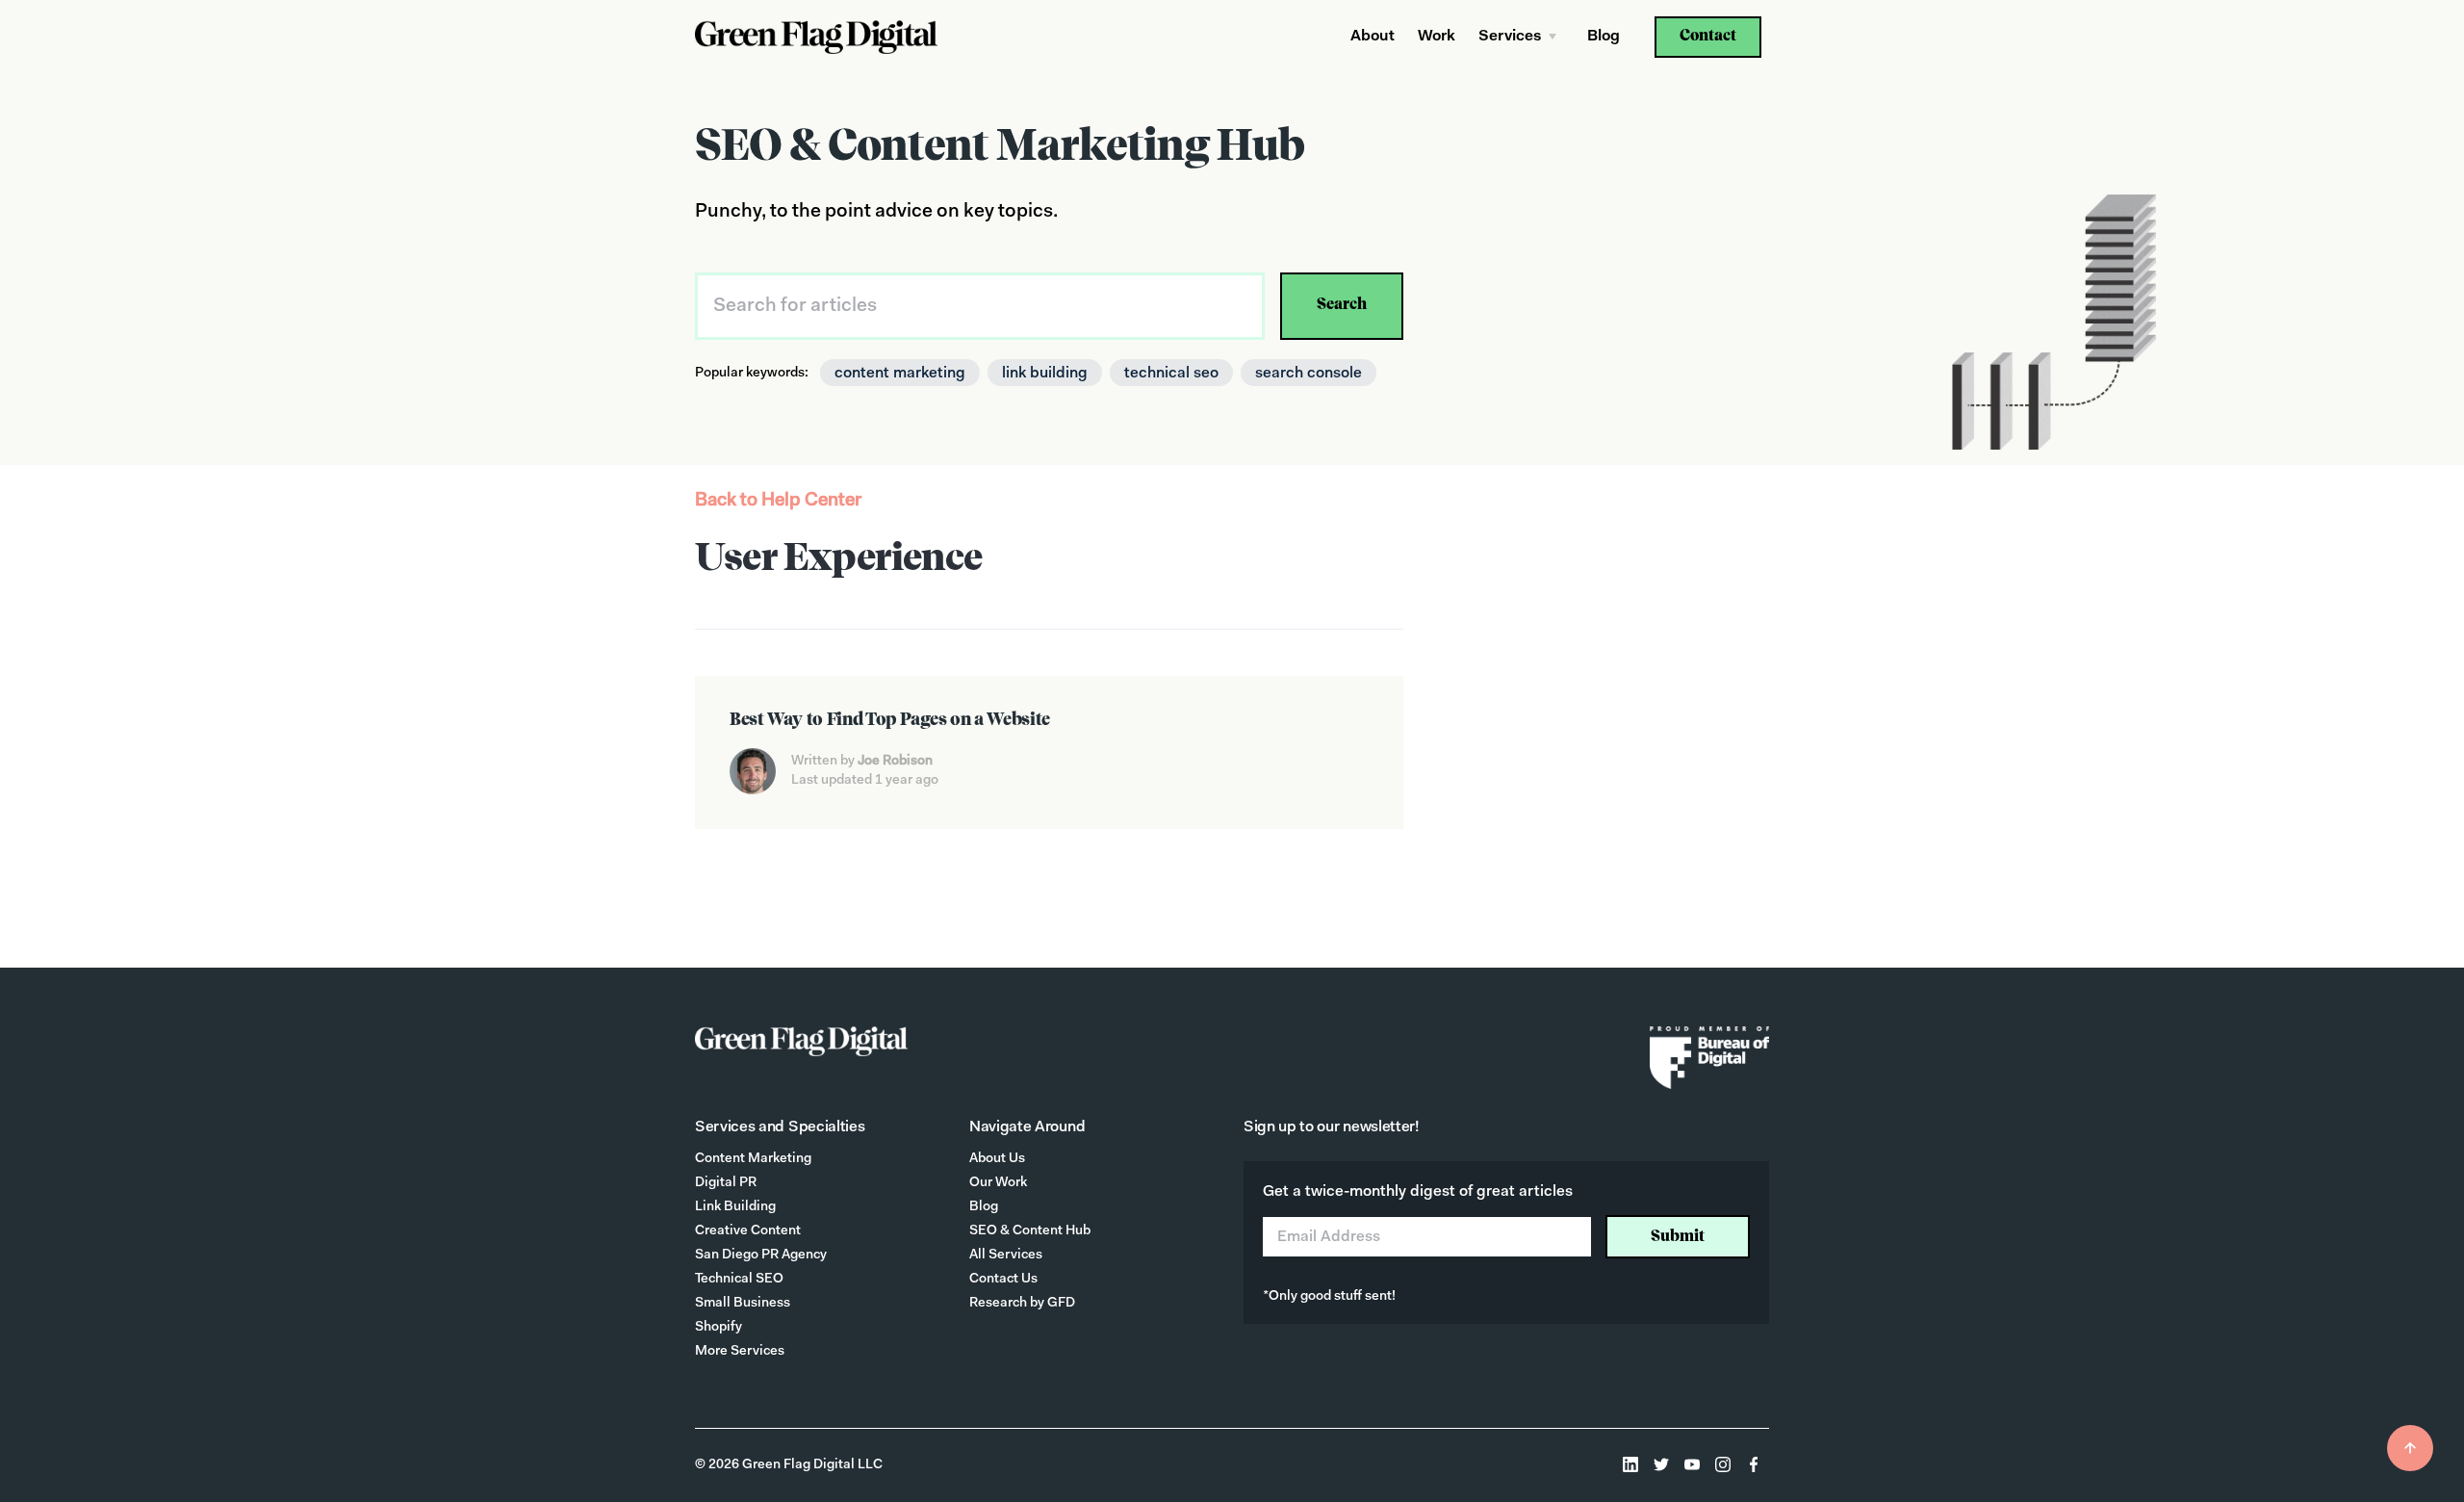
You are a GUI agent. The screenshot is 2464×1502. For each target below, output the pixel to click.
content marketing (900, 374)
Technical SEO (739, 1280)
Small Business (743, 1304)
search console (1309, 374)
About (1373, 37)
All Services (1006, 1256)
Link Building (735, 1207)
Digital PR (726, 1183)
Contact (1708, 37)
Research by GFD (1022, 1304)
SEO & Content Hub (1030, 1231)
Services (1510, 37)
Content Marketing (753, 1159)
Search (1342, 305)
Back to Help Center (778, 501)
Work (1437, 37)
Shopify (719, 1328)
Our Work (998, 1183)
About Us (997, 1159)
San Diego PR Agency (761, 1256)
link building (1045, 374)
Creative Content (748, 1231)
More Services (740, 1352)
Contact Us (1003, 1280)
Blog (1604, 37)
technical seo (1171, 374)
